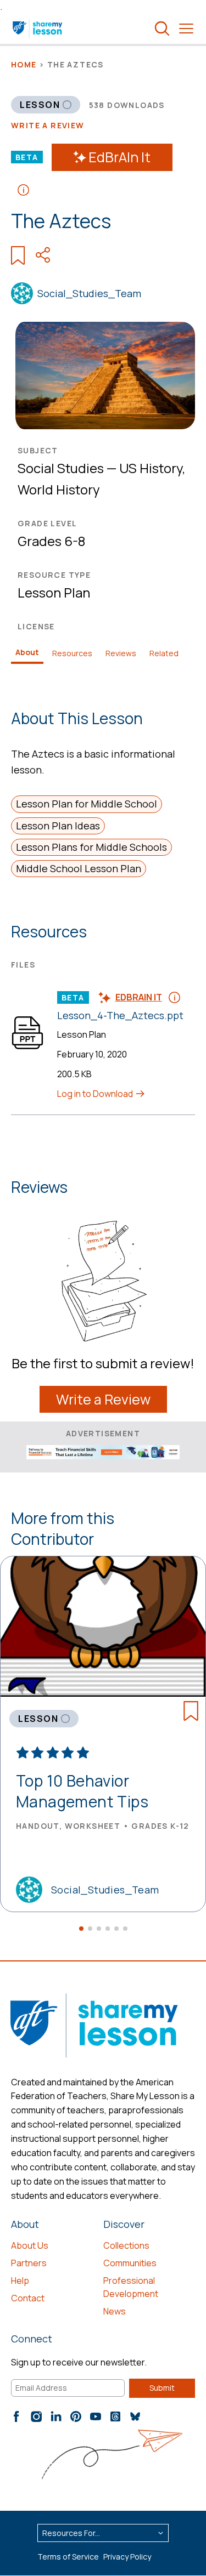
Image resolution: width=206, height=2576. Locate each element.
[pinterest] (76, 2416)
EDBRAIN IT (139, 997)
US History (151, 468)
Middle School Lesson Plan (79, 868)
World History (59, 489)
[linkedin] (56, 2416)
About (27, 652)
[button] (81, 1929)
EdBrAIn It (119, 157)
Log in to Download (96, 1094)
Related (164, 653)
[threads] (115, 2416)
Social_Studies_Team (89, 293)
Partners (29, 2263)
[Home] (38, 29)
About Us (30, 2245)
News (115, 2311)
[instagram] (36, 2416)
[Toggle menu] (186, 29)
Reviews (121, 653)
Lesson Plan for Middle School (87, 804)
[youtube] (96, 2416)
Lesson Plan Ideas (58, 826)
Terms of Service (68, 2557)
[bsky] (135, 2416)
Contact (28, 2298)
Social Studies (61, 468)
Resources (72, 653)
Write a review (48, 125)
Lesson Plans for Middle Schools (91, 847)
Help (20, 2281)
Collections (126, 2245)
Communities (130, 2263)
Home (24, 64)
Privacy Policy (127, 2557)
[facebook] (16, 2416)
